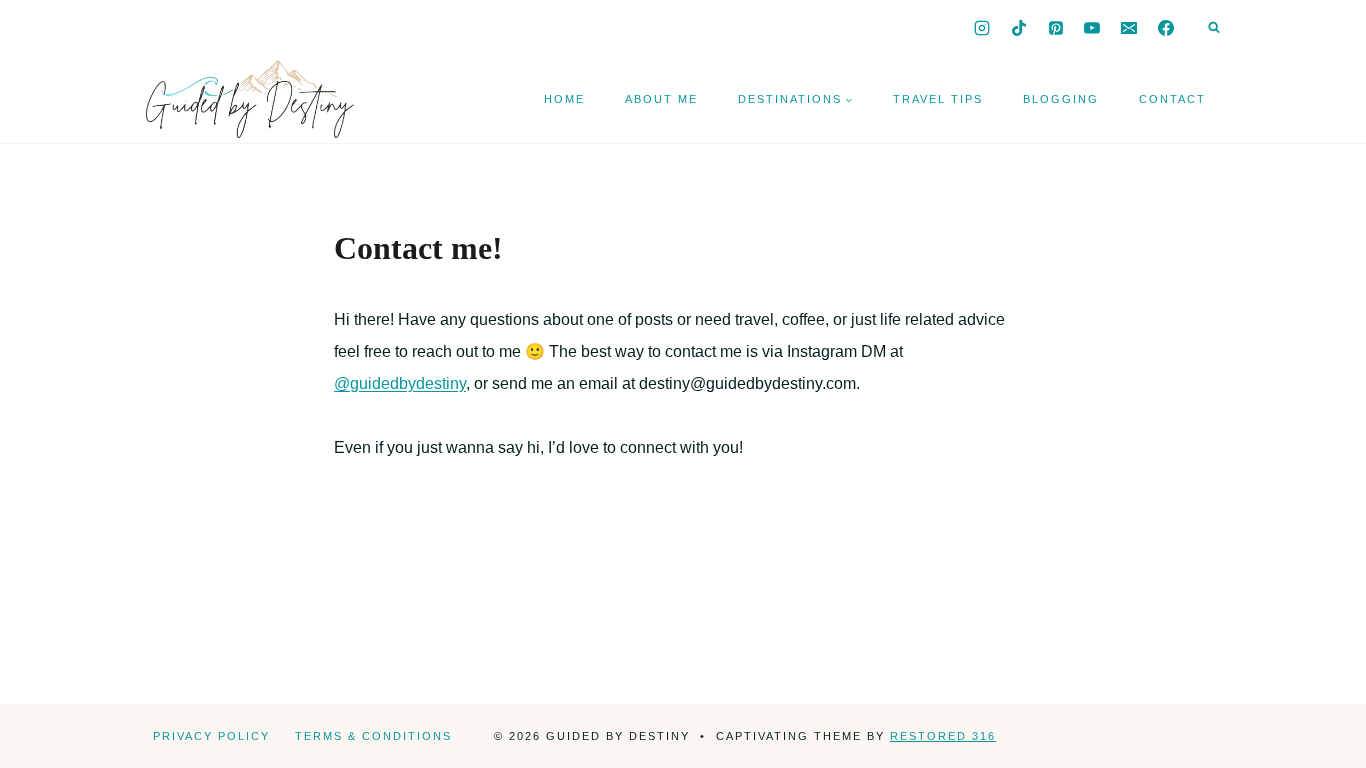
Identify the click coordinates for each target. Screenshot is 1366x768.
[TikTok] (1019, 28)
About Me (661, 99)
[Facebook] (1166, 28)
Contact (1172, 99)
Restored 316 (943, 736)
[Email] (1129, 28)
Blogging (1061, 99)
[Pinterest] (1056, 28)
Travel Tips (938, 99)
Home (564, 99)
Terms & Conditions (373, 736)
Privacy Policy (211, 736)
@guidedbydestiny (400, 383)
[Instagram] (982, 28)
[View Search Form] (1214, 28)
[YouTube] (1092, 28)
